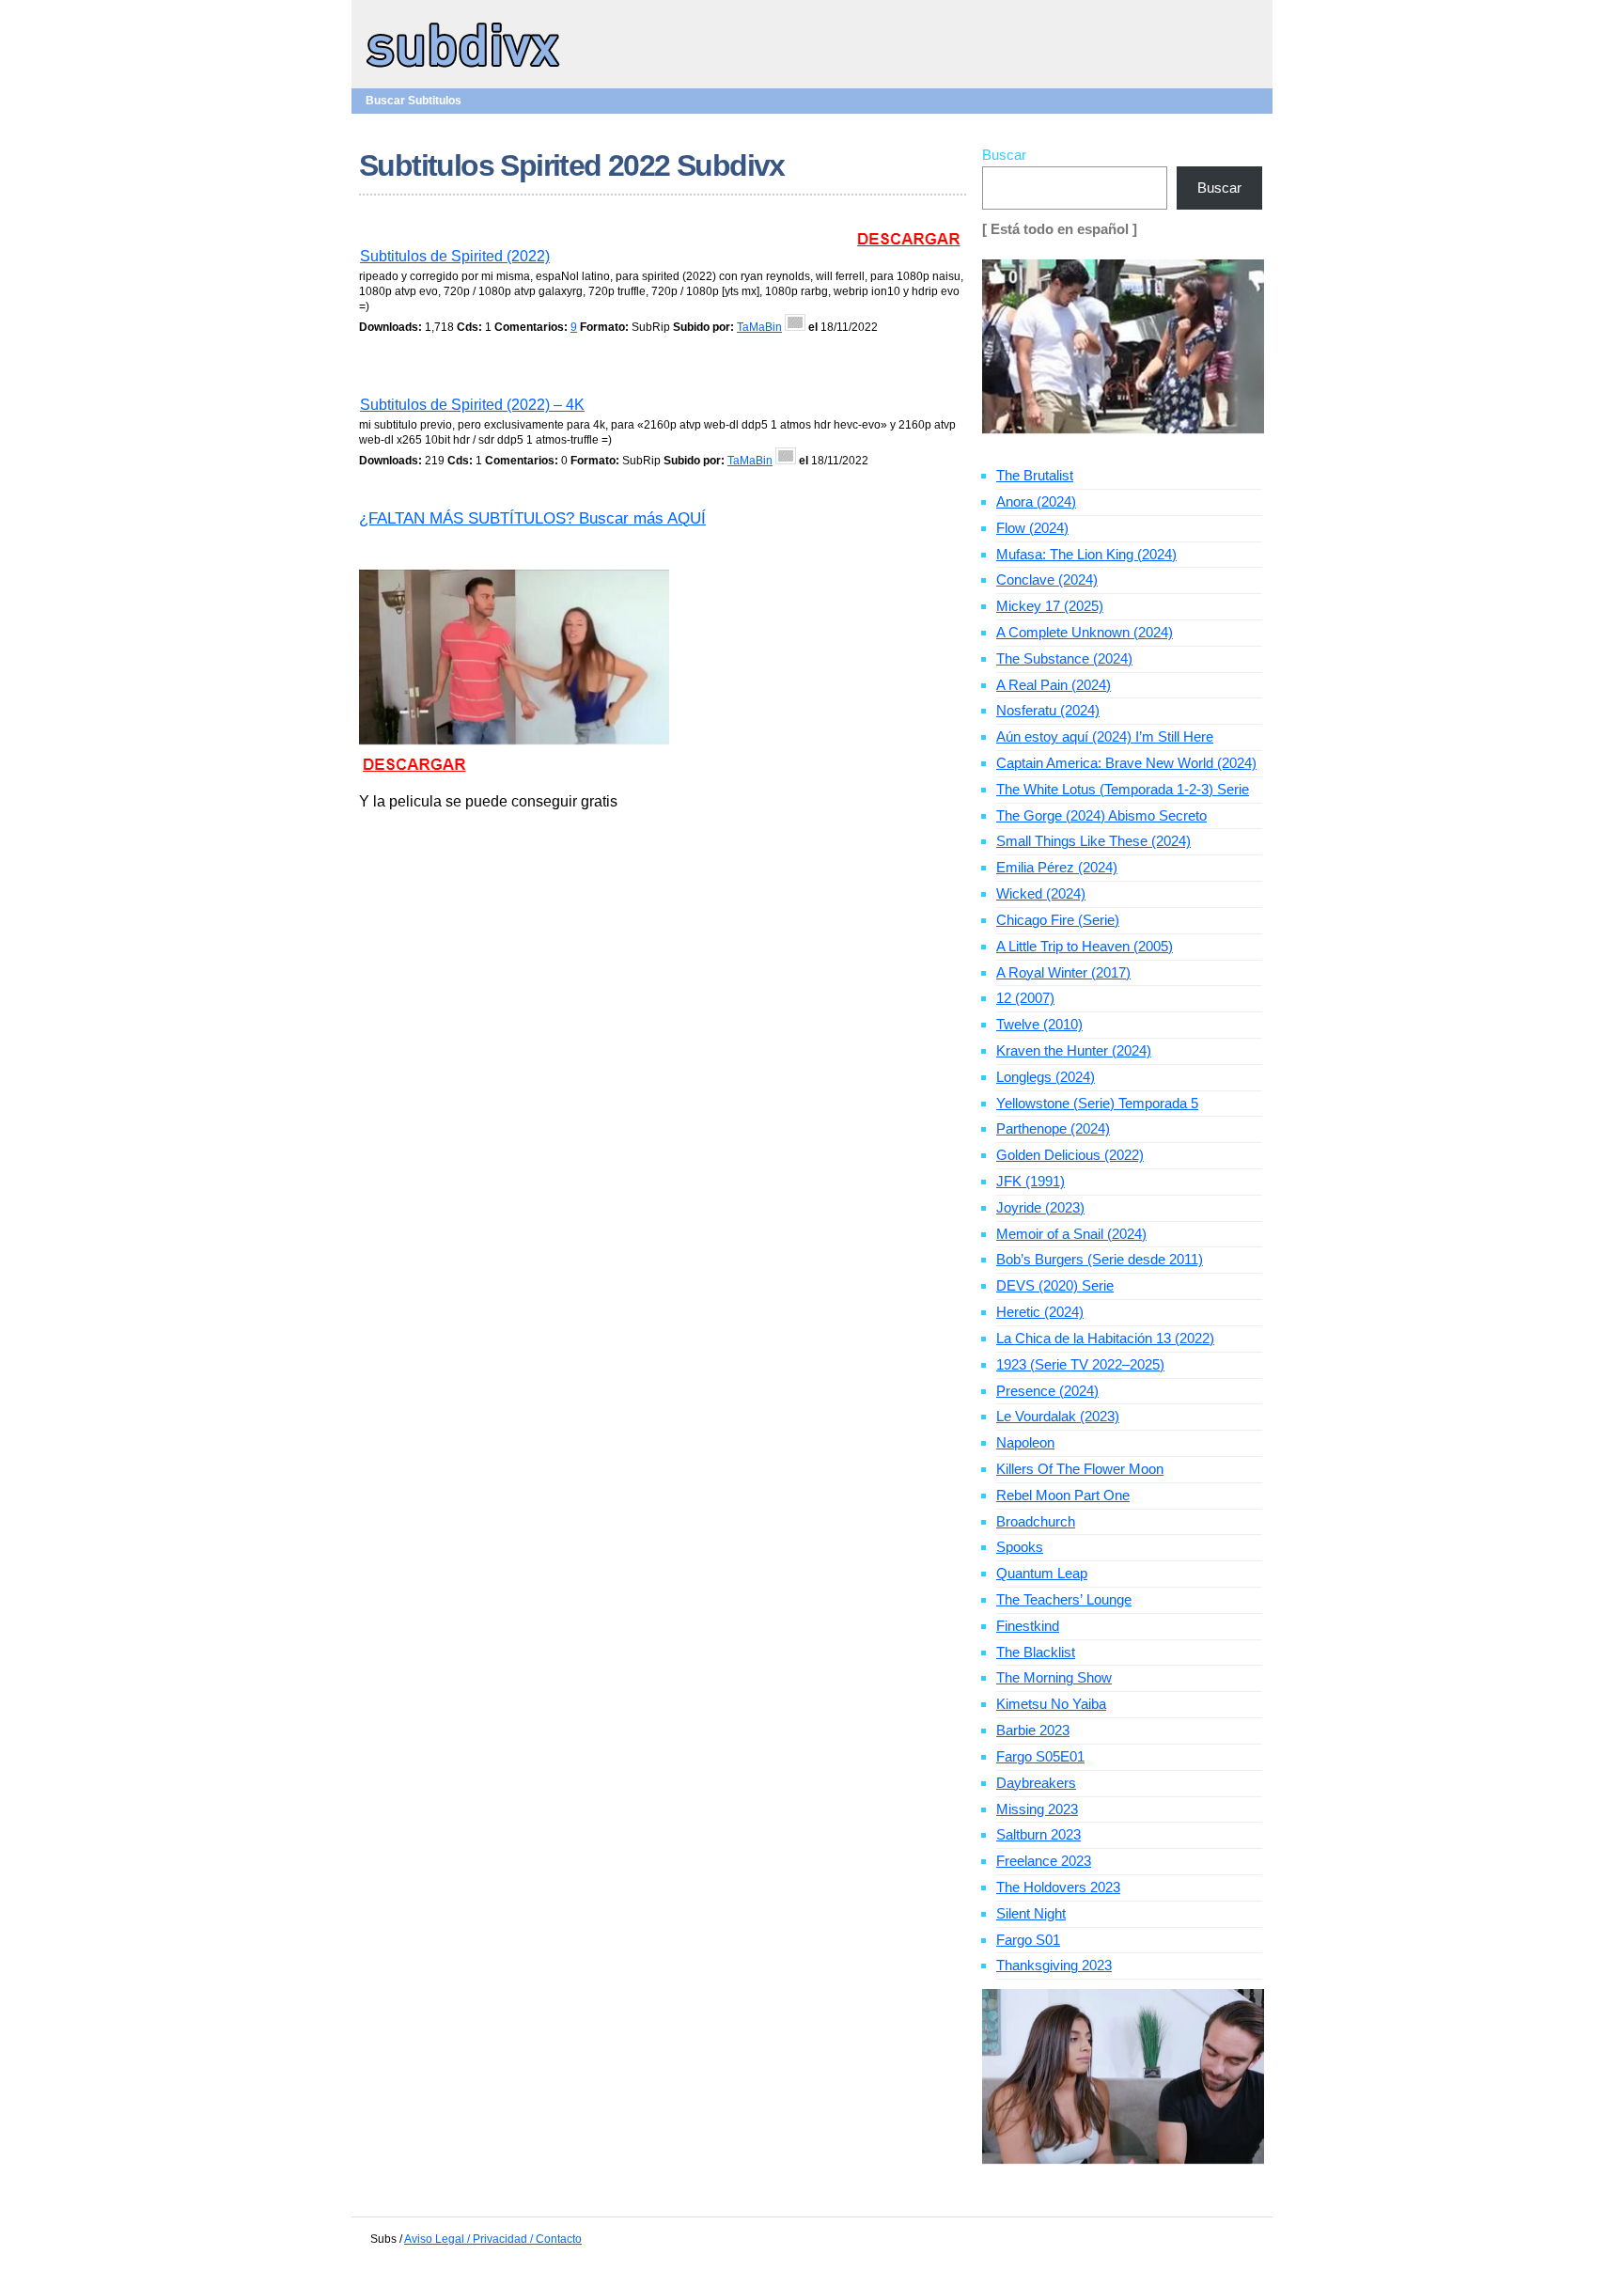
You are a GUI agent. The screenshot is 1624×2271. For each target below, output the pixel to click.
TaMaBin (759, 327)
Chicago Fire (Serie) (1058, 920)
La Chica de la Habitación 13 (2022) (1105, 1338)
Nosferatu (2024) (1048, 710)
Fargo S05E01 (1040, 1756)
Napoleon (1025, 1442)
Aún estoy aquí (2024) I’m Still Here (1105, 736)
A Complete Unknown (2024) (1085, 632)
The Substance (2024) (1064, 658)
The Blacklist (1036, 1652)
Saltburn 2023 (1038, 1834)
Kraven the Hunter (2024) (1074, 1050)
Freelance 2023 (1044, 1861)
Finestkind (1028, 1626)
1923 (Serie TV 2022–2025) (1080, 1364)
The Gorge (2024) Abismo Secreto (1101, 815)
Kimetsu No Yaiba (1051, 1704)
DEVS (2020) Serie (1055, 1285)
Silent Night (1031, 1913)
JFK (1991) (1031, 1181)
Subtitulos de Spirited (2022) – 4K (472, 405)
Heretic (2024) (1040, 1312)
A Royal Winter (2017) (1063, 972)
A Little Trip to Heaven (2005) (1085, 946)
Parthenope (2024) (1053, 1128)
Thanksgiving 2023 (1054, 1965)
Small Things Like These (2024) (1093, 841)
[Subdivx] (464, 70)
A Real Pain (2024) (1054, 685)
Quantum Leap (1042, 1573)
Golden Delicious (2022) (1070, 1155)
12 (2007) (1025, 998)
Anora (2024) (1036, 501)
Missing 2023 (1037, 1809)
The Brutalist (1035, 475)
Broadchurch (1036, 1521)
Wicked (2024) (1041, 893)
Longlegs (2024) (1046, 1077)
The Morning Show (1054, 1677)
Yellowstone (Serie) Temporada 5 (1097, 1103)
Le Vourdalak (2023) (1058, 1416)
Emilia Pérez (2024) (1057, 867)
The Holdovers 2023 (1058, 1887)
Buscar (1004, 155)
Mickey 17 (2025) (1050, 606)
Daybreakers (1036, 1783)
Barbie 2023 (1033, 1730)
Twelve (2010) (1039, 1024)
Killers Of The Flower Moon (1080, 1469)
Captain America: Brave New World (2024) (1126, 763)
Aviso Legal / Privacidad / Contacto (493, 2239)
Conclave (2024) (1047, 579)
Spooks (1020, 1547)
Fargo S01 (1028, 1940)
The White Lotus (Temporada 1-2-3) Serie (1123, 789)
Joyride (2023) (1040, 1207)
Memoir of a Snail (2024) (1071, 1234)
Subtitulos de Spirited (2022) (455, 256)
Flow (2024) (1032, 528)
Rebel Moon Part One (1063, 1495)
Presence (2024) (1047, 1391)
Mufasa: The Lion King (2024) (1086, 554)
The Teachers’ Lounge (1064, 1599)
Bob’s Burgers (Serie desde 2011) (1100, 1259)
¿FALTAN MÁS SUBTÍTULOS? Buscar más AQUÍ (532, 518)
